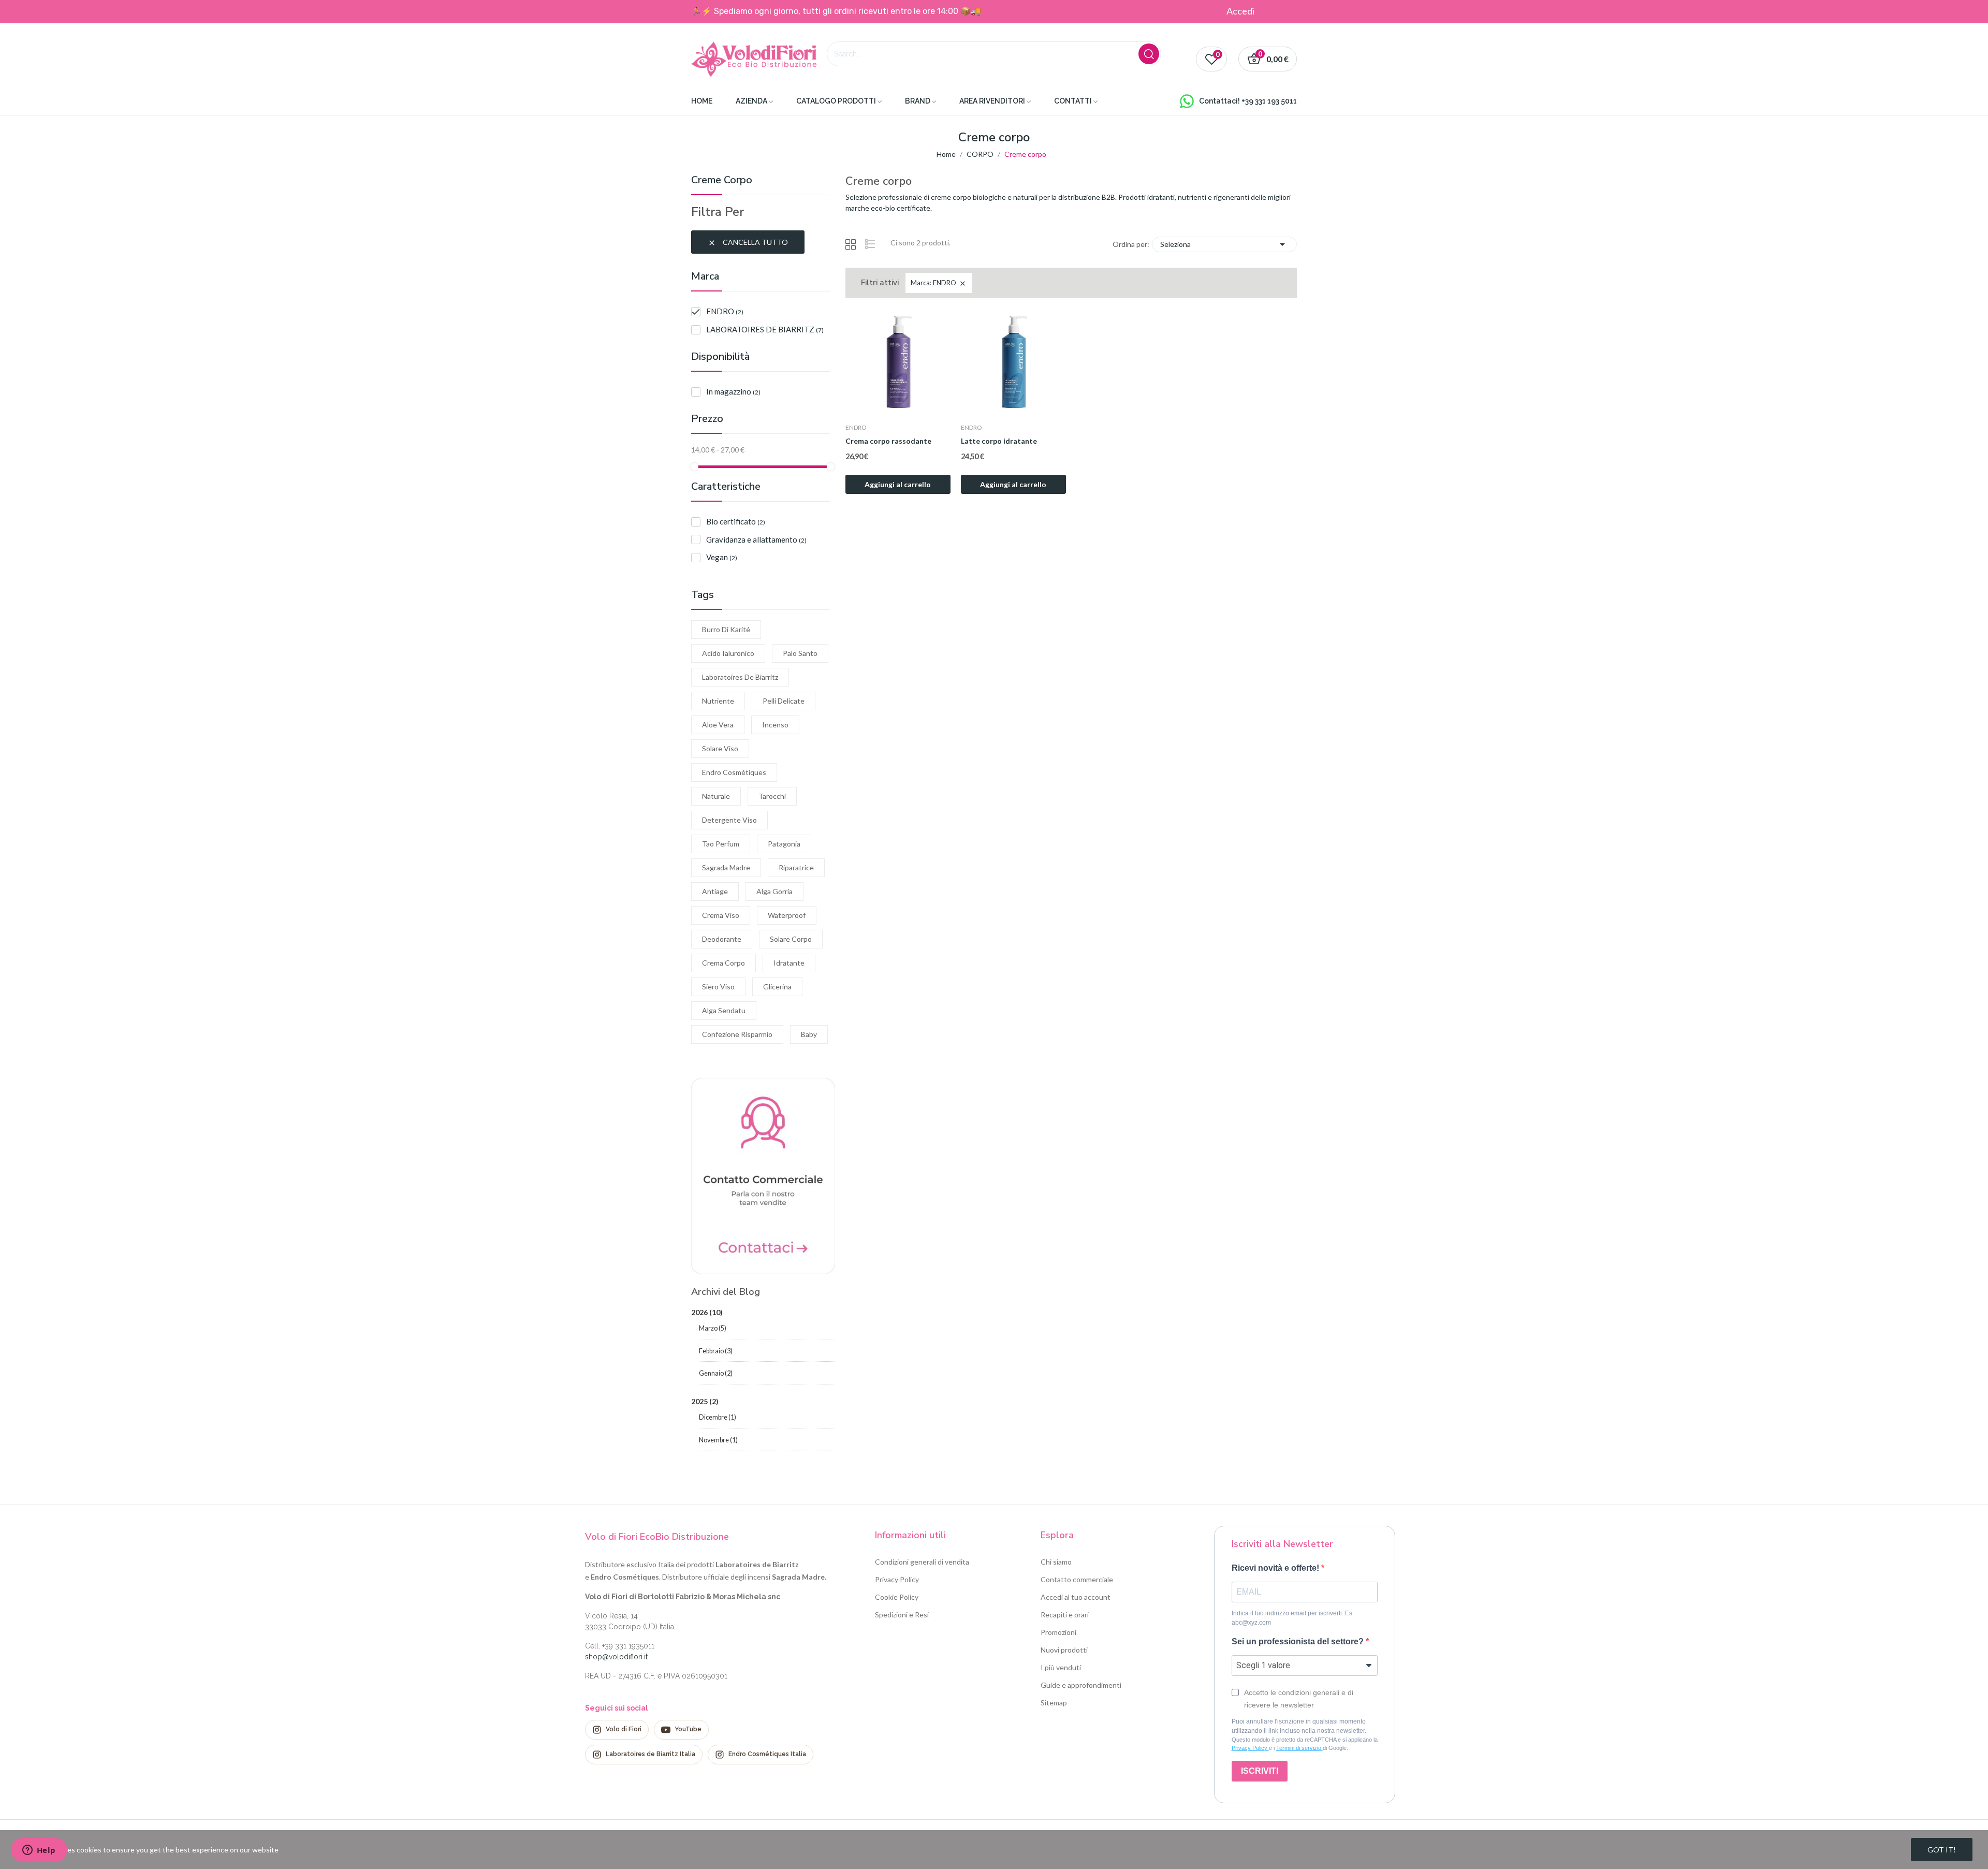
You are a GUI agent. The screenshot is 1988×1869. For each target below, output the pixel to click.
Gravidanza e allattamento (756, 539)
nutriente (718, 701)
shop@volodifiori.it (616, 1657)
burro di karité (726, 629)
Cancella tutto (748, 242)
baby (809, 1034)
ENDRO (725, 311)
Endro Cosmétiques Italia (767, 1754)
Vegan (722, 557)
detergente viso (729, 820)
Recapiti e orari (1065, 1615)
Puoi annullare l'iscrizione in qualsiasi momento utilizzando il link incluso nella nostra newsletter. (1299, 1726)
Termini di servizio (1299, 1748)
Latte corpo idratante (999, 441)
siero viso (718, 987)
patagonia (784, 844)
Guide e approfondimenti (1081, 1685)
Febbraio (716, 1351)
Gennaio (716, 1373)
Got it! (1942, 1850)
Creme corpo (722, 181)
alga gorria (774, 891)
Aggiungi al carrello (898, 484)
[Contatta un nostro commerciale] (763, 1175)
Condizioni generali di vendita (922, 1562)
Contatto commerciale (1077, 1579)
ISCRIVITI (1260, 1771)
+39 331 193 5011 (1269, 101)
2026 (707, 1312)
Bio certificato (736, 521)
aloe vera (718, 725)
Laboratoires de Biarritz (740, 677)
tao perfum (721, 844)
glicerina (777, 987)
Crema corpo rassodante (888, 441)
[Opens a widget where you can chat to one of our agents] (39, 1851)
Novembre (718, 1440)
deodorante (722, 939)
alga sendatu (724, 1010)
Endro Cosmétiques (734, 772)
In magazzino (733, 391)
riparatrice (796, 867)
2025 (705, 1401)
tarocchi (772, 796)
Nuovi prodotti (1064, 1650)
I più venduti (1061, 1667)
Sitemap (1054, 1703)
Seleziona (1224, 244)
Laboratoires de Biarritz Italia (651, 1754)
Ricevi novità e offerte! (1276, 1568)
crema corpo (723, 963)
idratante (789, 963)
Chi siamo (1056, 1562)
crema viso (721, 915)
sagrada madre (726, 867)
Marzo (713, 1328)
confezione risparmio (737, 1034)
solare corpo (791, 939)
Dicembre (718, 1417)
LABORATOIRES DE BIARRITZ (765, 329)
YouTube (688, 1729)
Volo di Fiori (624, 1729)
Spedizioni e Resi (902, 1615)
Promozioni (1058, 1632)
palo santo (800, 653)
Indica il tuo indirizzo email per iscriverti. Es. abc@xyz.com (1293, 1618)
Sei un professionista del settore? (1299, 1641)
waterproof (787, 915)
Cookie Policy (897, 1597)
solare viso (720, 748)
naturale (716, 796)
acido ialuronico (728, 653)
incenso (775, 725)
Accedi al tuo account (1076, 1597)
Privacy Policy (897, 1579)
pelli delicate (784, 701)
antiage (715, 891)
